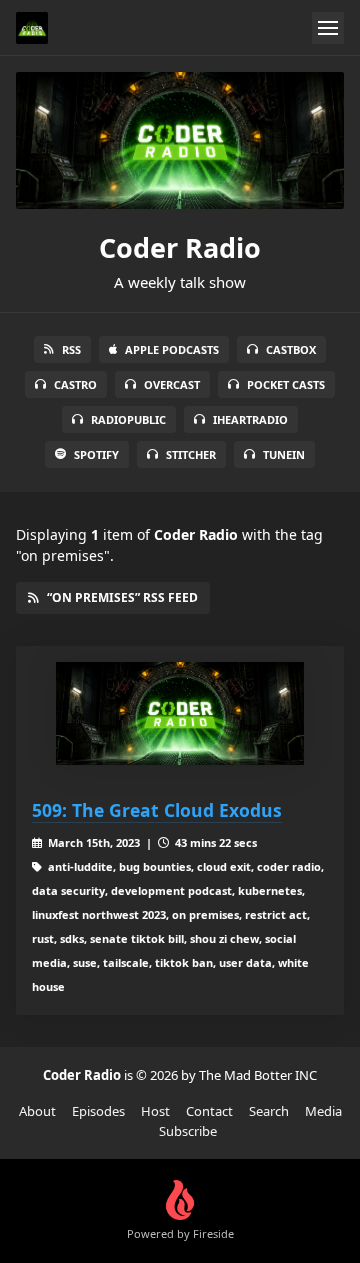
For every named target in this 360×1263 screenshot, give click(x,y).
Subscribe (188, 1131)
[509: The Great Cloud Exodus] (180, 713)
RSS (71, 349)
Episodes (98, 1111)
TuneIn (284, 454)
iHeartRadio (250, 419)
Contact (209, 1111)
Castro (75, 384)
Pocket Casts (286, 384)
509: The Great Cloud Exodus (157, 810)
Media (323, 1111)
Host (155, 1111)
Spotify (96, 454)
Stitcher (191, 454)
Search (269, 1111)
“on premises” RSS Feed (122, 597)
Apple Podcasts (172, 349)
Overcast (172, 384)
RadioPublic (128, 419)
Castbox (291, 349)
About (37, 1111)
